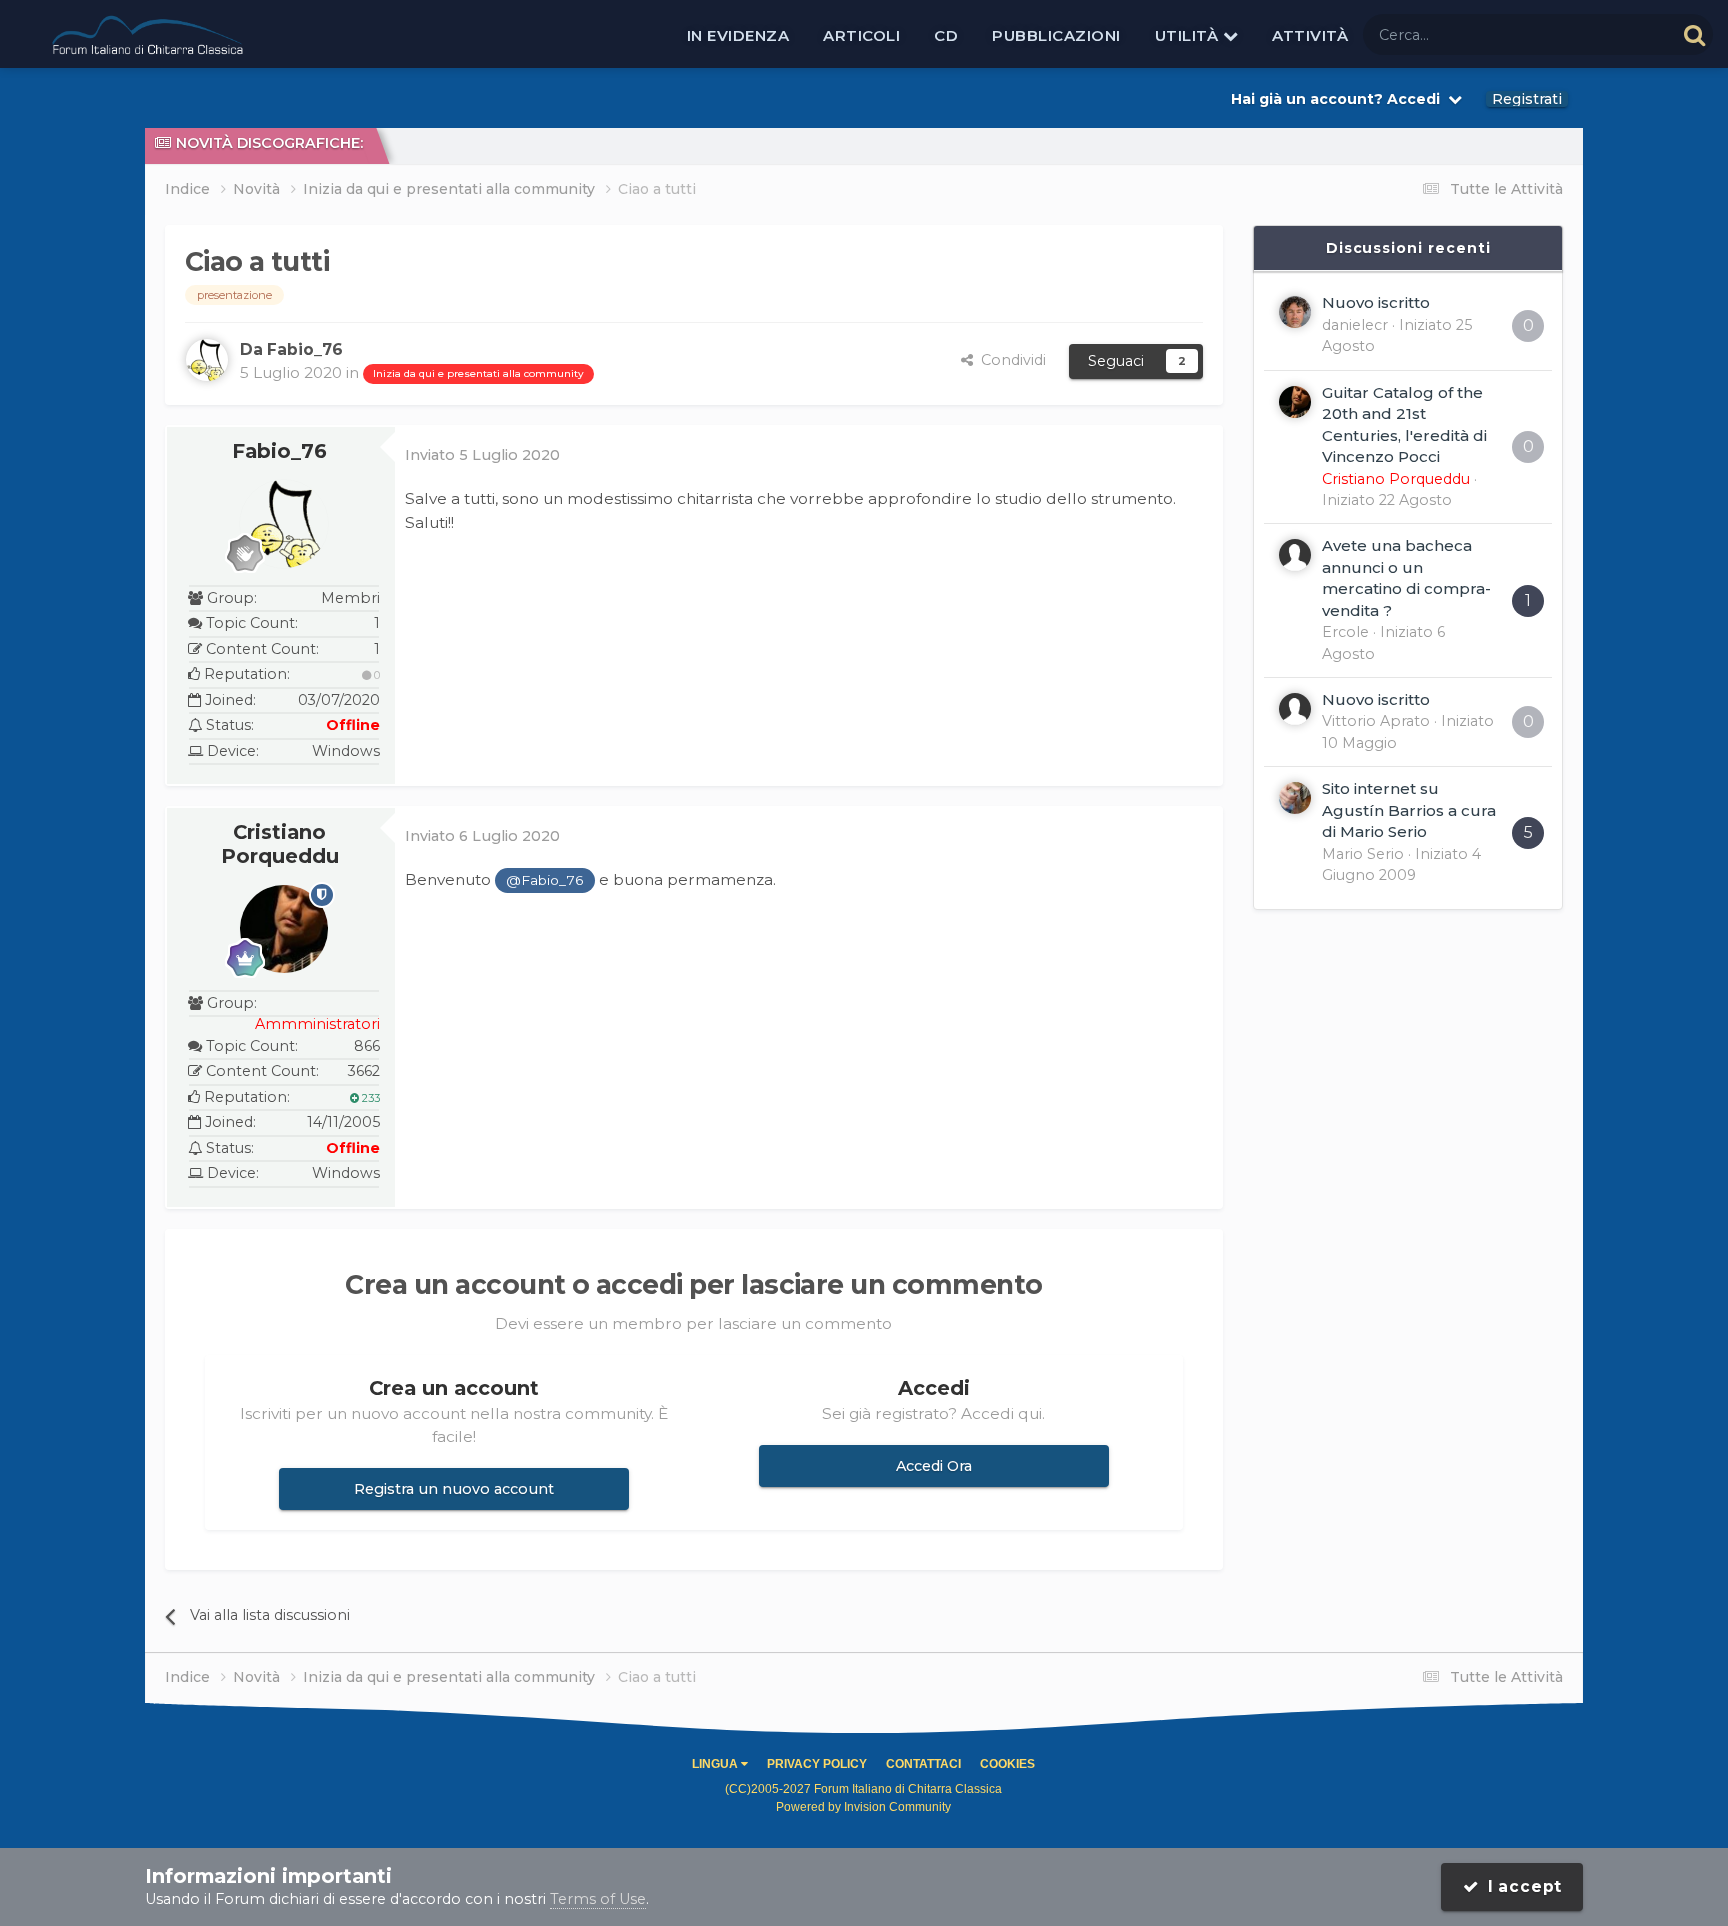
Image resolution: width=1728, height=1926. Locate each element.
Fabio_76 (279, 451)
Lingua (716, 1764)
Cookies (1007, 1764)
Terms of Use (598, 1899)
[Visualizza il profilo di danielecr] (1295, 312)
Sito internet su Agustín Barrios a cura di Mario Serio (1409, 810)
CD (946, 35)
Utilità (1189, 35)
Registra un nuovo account (454, 1489)
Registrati (1527, 99)
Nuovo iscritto (1376, 302)
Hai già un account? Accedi (1339, 99)
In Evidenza (738, 35)
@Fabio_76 (545, 880)
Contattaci (923, 1764)
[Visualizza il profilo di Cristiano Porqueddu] (284, 929)
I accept (1520, 1886)
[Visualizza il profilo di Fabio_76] (207, 360)
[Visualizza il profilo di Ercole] (1295, 555)
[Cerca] (1694, 34)
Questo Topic (1603, 34)
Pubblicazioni (1056, 35)
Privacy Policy (817, 1764)
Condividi (1009, 360)
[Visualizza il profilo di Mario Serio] (1295, 798)
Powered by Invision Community (863, 1807)
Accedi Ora (934, 1466)
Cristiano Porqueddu (280, 844)
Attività (1310, 35)
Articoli (861, 35)
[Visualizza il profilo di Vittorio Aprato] (1295, 709)
